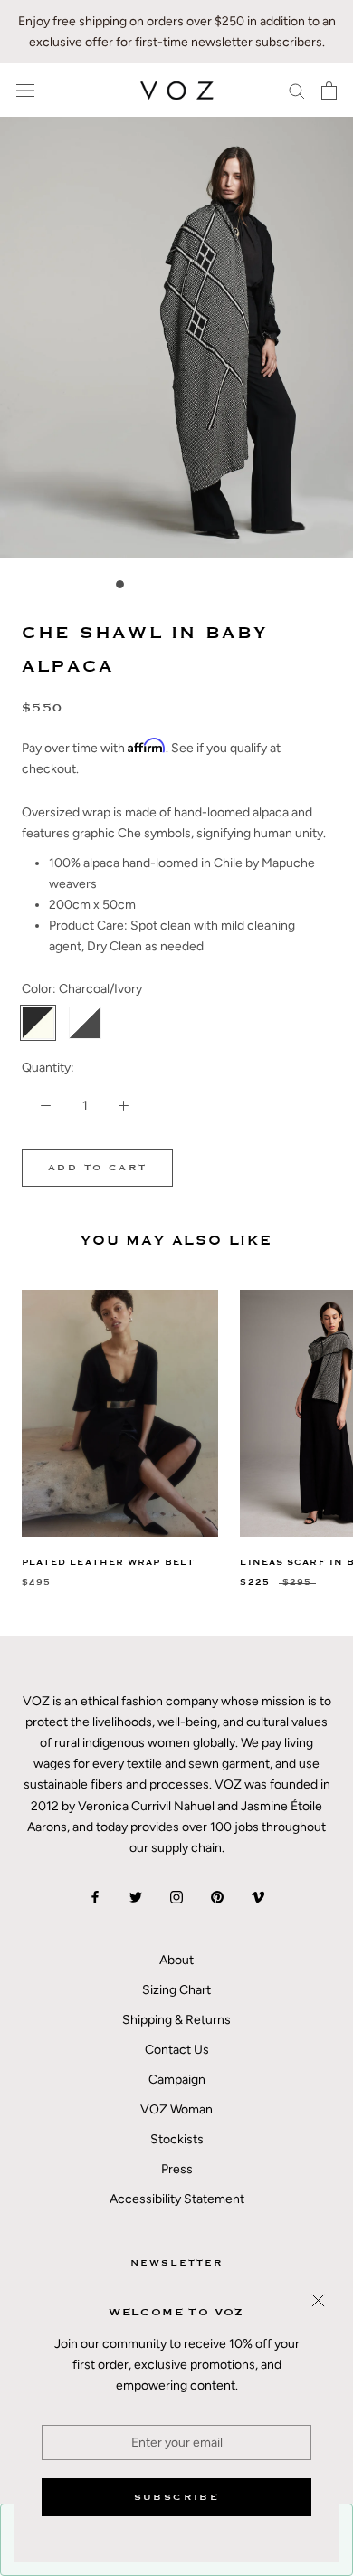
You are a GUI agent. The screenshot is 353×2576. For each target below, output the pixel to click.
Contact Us (177, 2050)
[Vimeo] (258, 1897)
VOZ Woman (176, 2109)
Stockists (177, 2139)
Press (177, 2169)
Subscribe (177, 2497)
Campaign (177, 2080)
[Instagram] (176, 1897)
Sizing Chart (176, 1990)
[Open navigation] (25, 91)
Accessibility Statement (177, 2199)
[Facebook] (95, 1897)
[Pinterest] (217, 1897)
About (176, 1960)
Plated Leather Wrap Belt (108, 1563)
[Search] (297, 90)
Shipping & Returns (176, 2020)
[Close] (318, 2300)
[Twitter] (136, 1897)
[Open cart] (329, 91)
